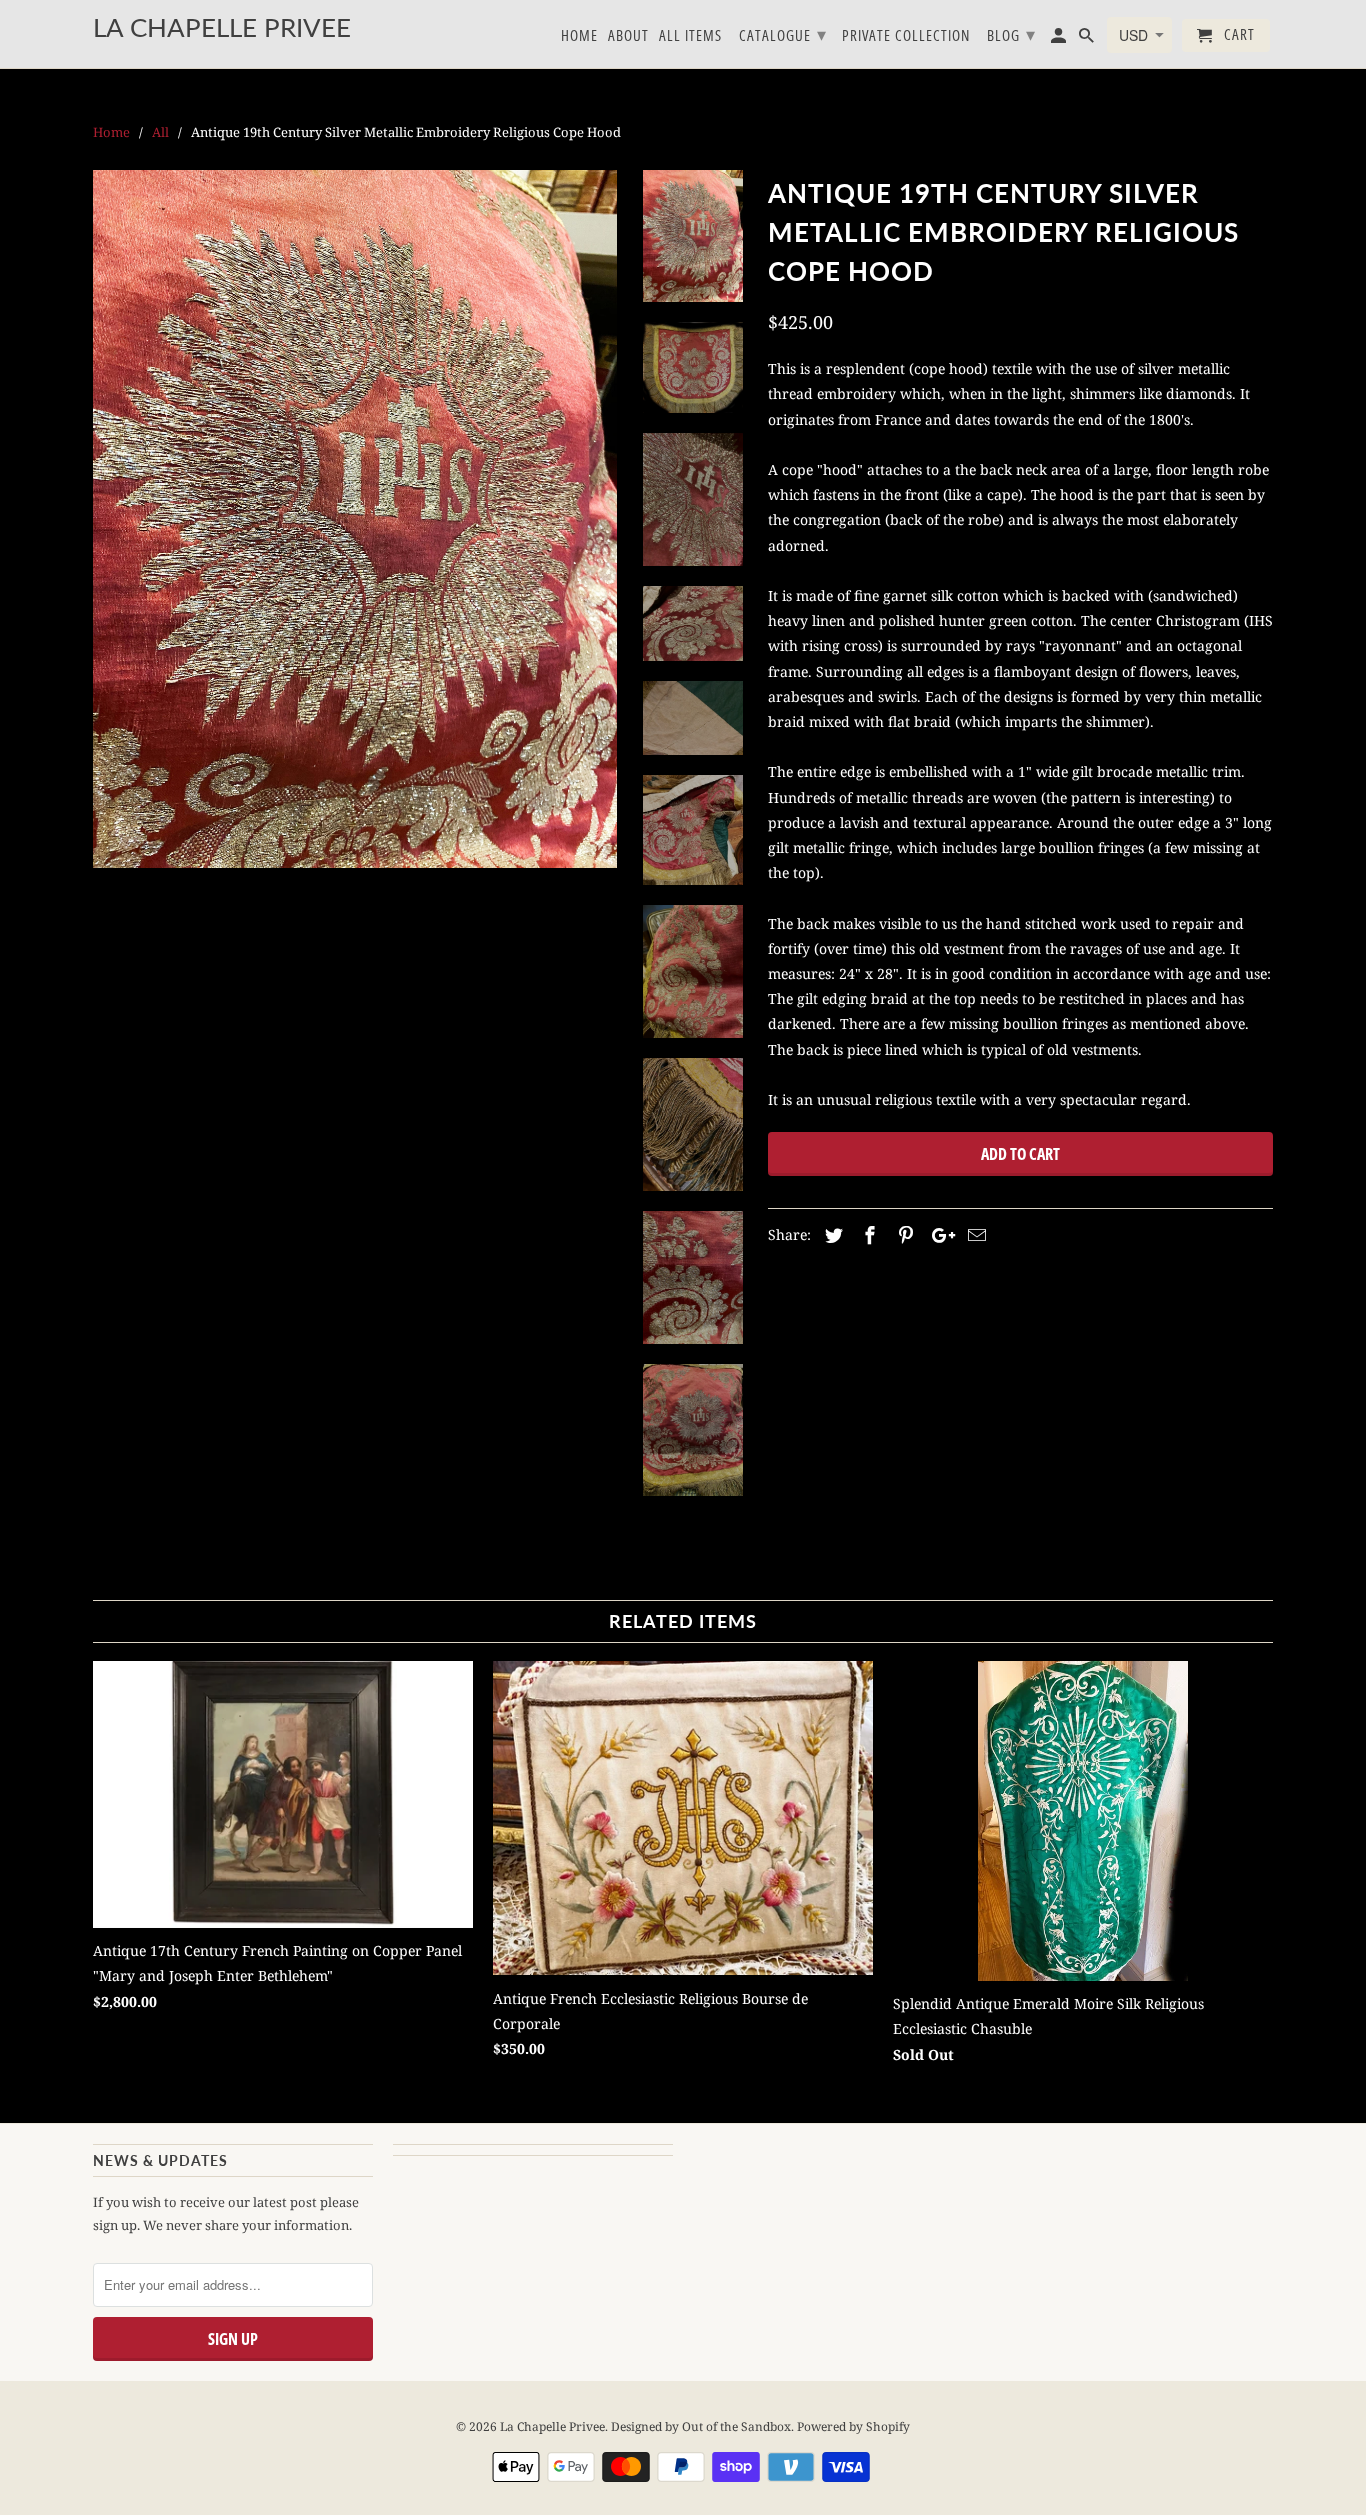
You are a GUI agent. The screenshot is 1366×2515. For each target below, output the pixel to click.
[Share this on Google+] (938, 1235)
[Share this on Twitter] (831, 1235)
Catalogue (783, 34)
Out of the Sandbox (736, 2426)
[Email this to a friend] (974, 1235)
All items (690, 36)
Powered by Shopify (853, 2426)
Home (579, 36)
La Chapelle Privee (552, 2426)
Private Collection (906, 36)
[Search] (1088, 39)
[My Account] (1060, 39)
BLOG (1011, 34)
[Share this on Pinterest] (903, 1235)
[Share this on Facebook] (867, 1235)
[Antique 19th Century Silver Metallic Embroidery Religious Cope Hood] (355, 519)
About (628, 36)
